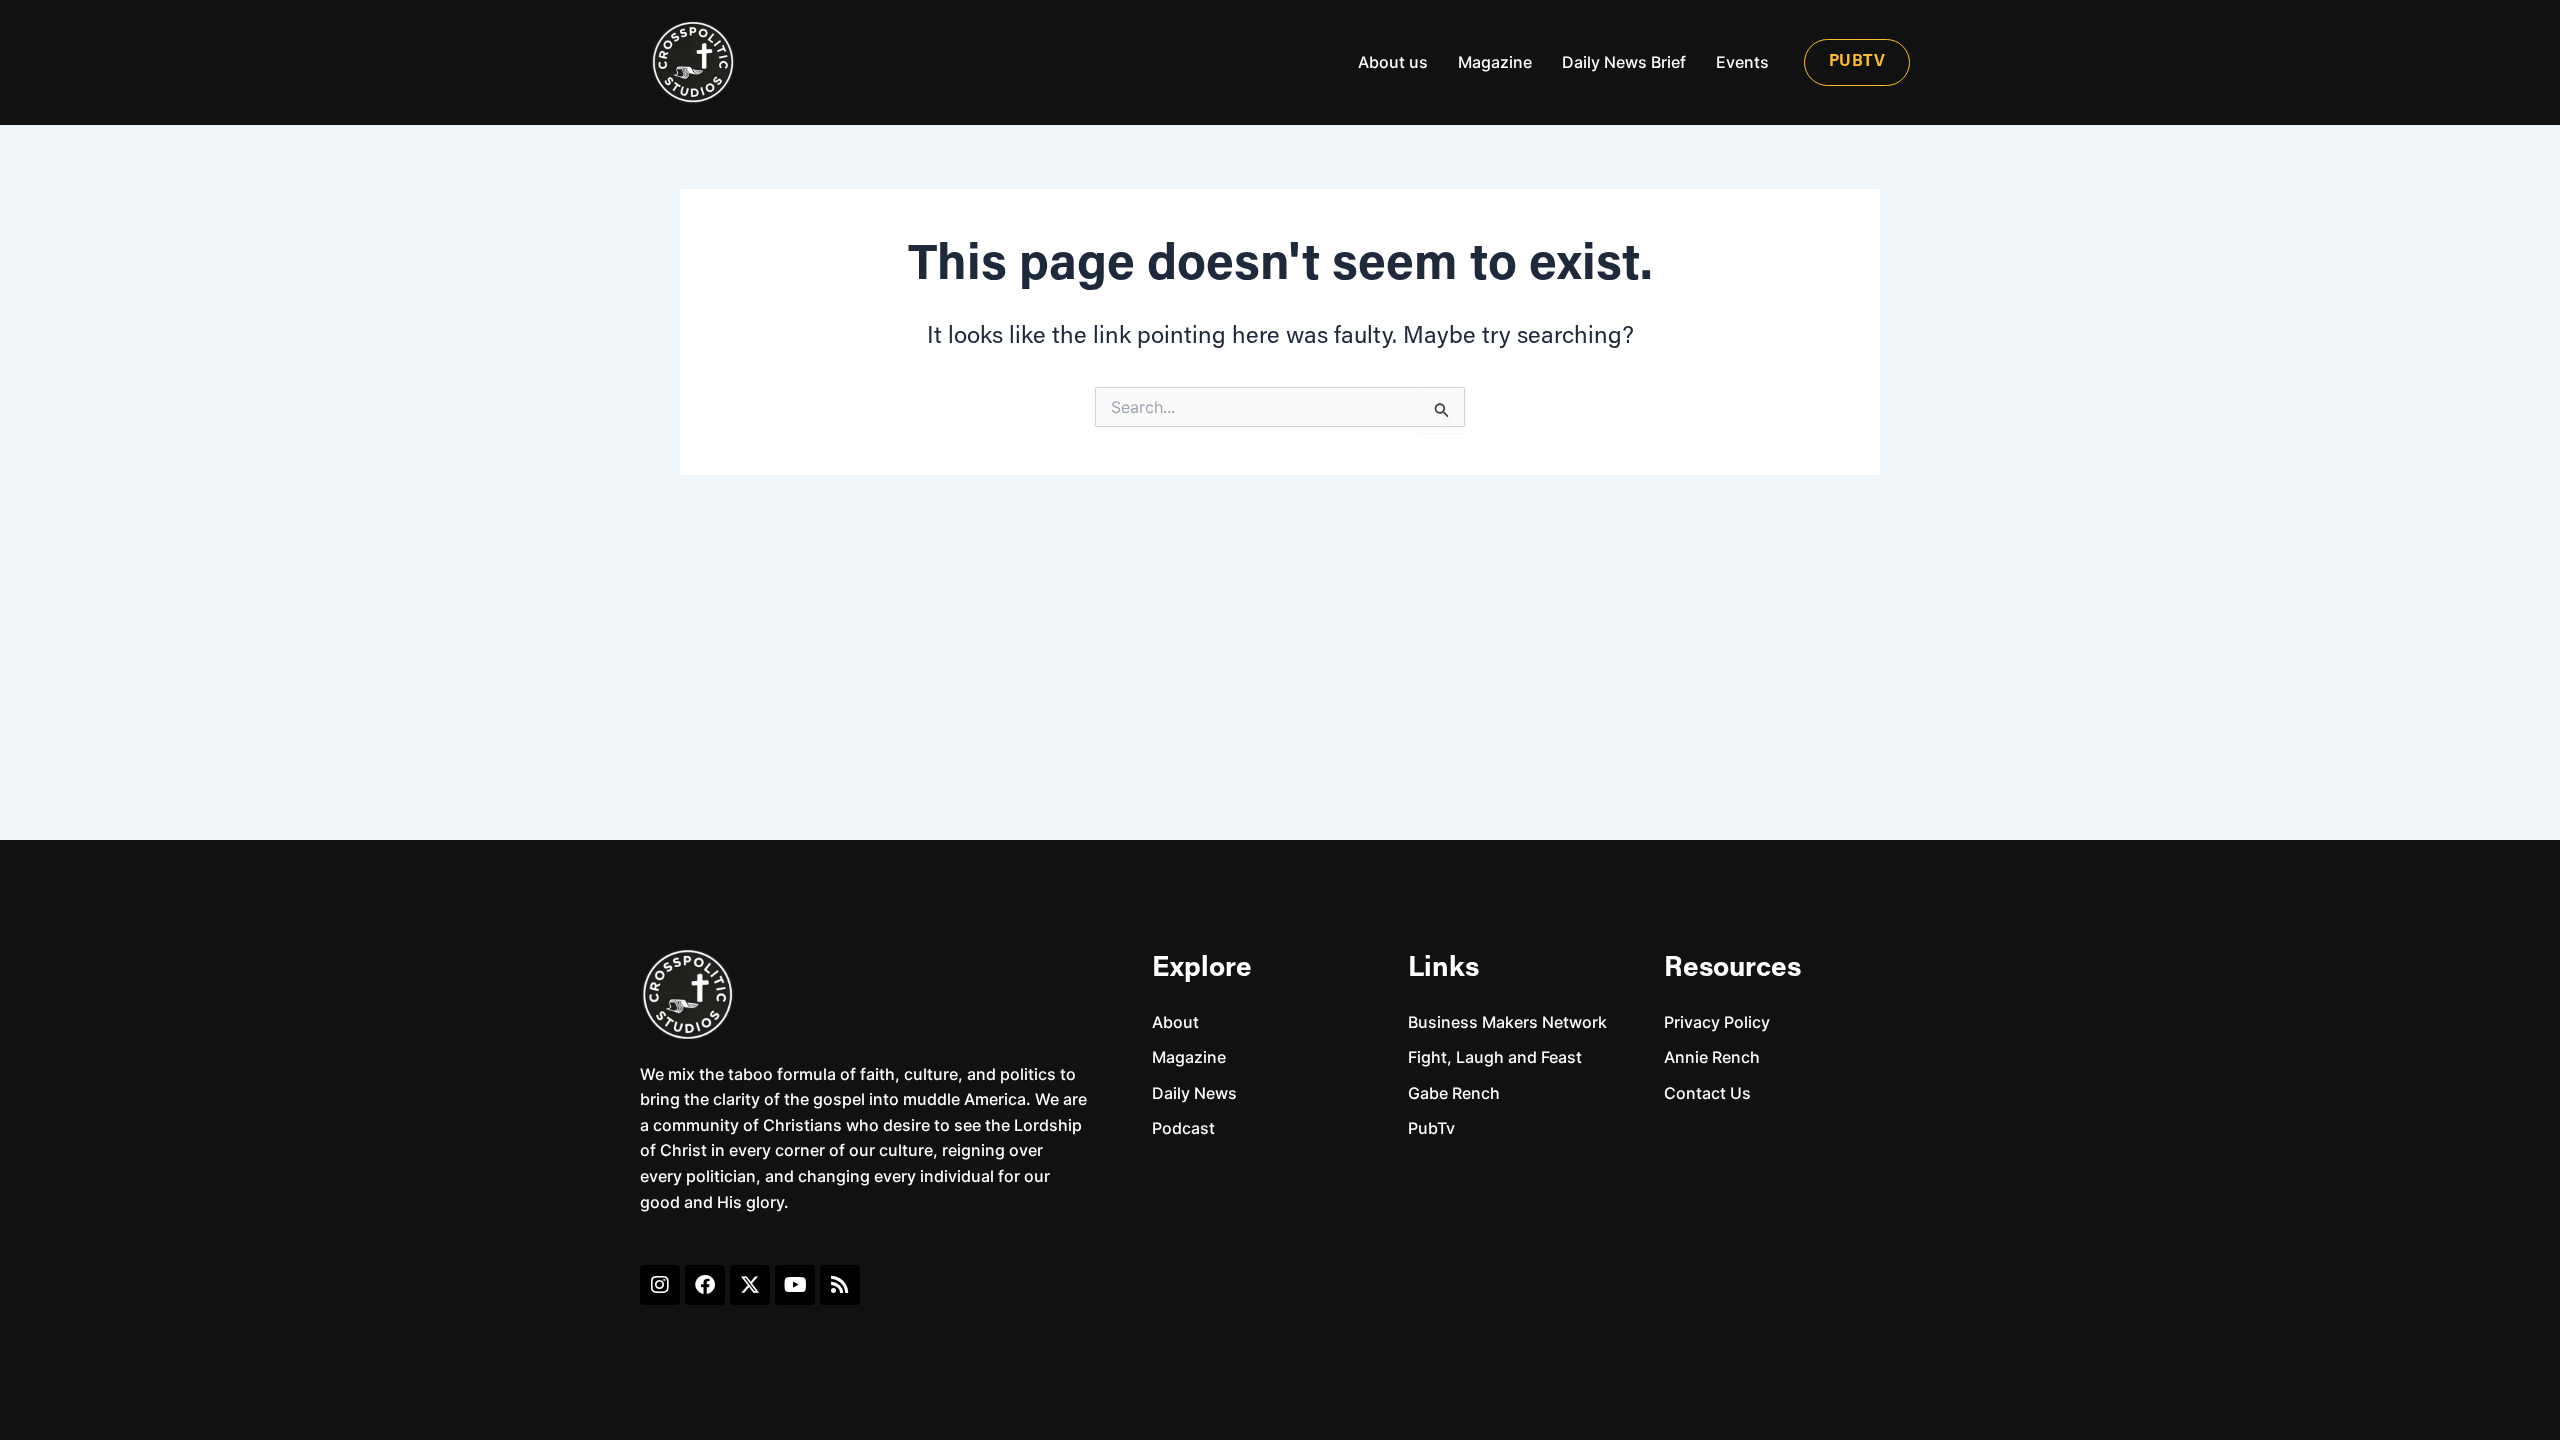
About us (1393, 62)
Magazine (1495, 62)
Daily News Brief (1624, 62)
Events (1742, 62)
